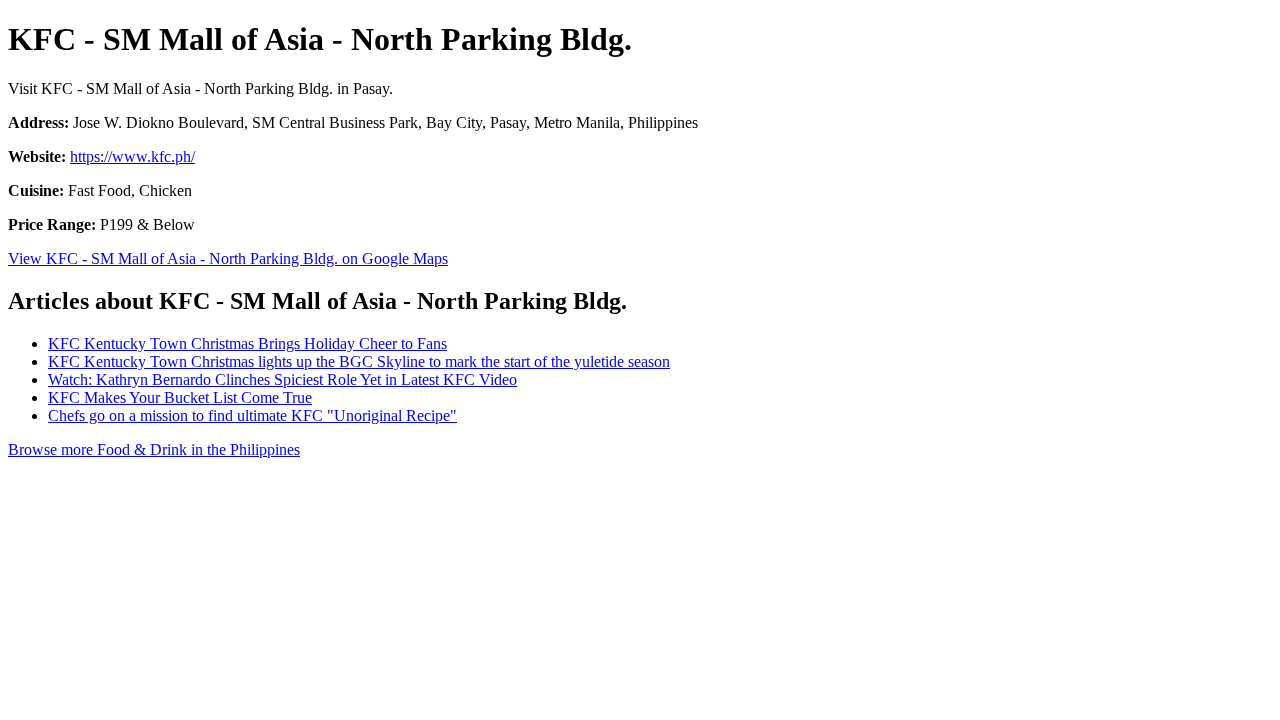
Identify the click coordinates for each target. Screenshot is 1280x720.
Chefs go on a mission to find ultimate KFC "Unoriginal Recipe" (252, 415)
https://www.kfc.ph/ (132, 156)
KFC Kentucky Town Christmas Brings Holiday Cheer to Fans (247, 343)
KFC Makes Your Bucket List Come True (180, 397)
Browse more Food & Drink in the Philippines (154, 449)
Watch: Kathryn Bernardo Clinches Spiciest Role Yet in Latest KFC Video (282, 379)
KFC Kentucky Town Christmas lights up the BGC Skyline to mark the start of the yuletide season (359, 361)
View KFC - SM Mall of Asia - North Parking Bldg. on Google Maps (228, 258)
